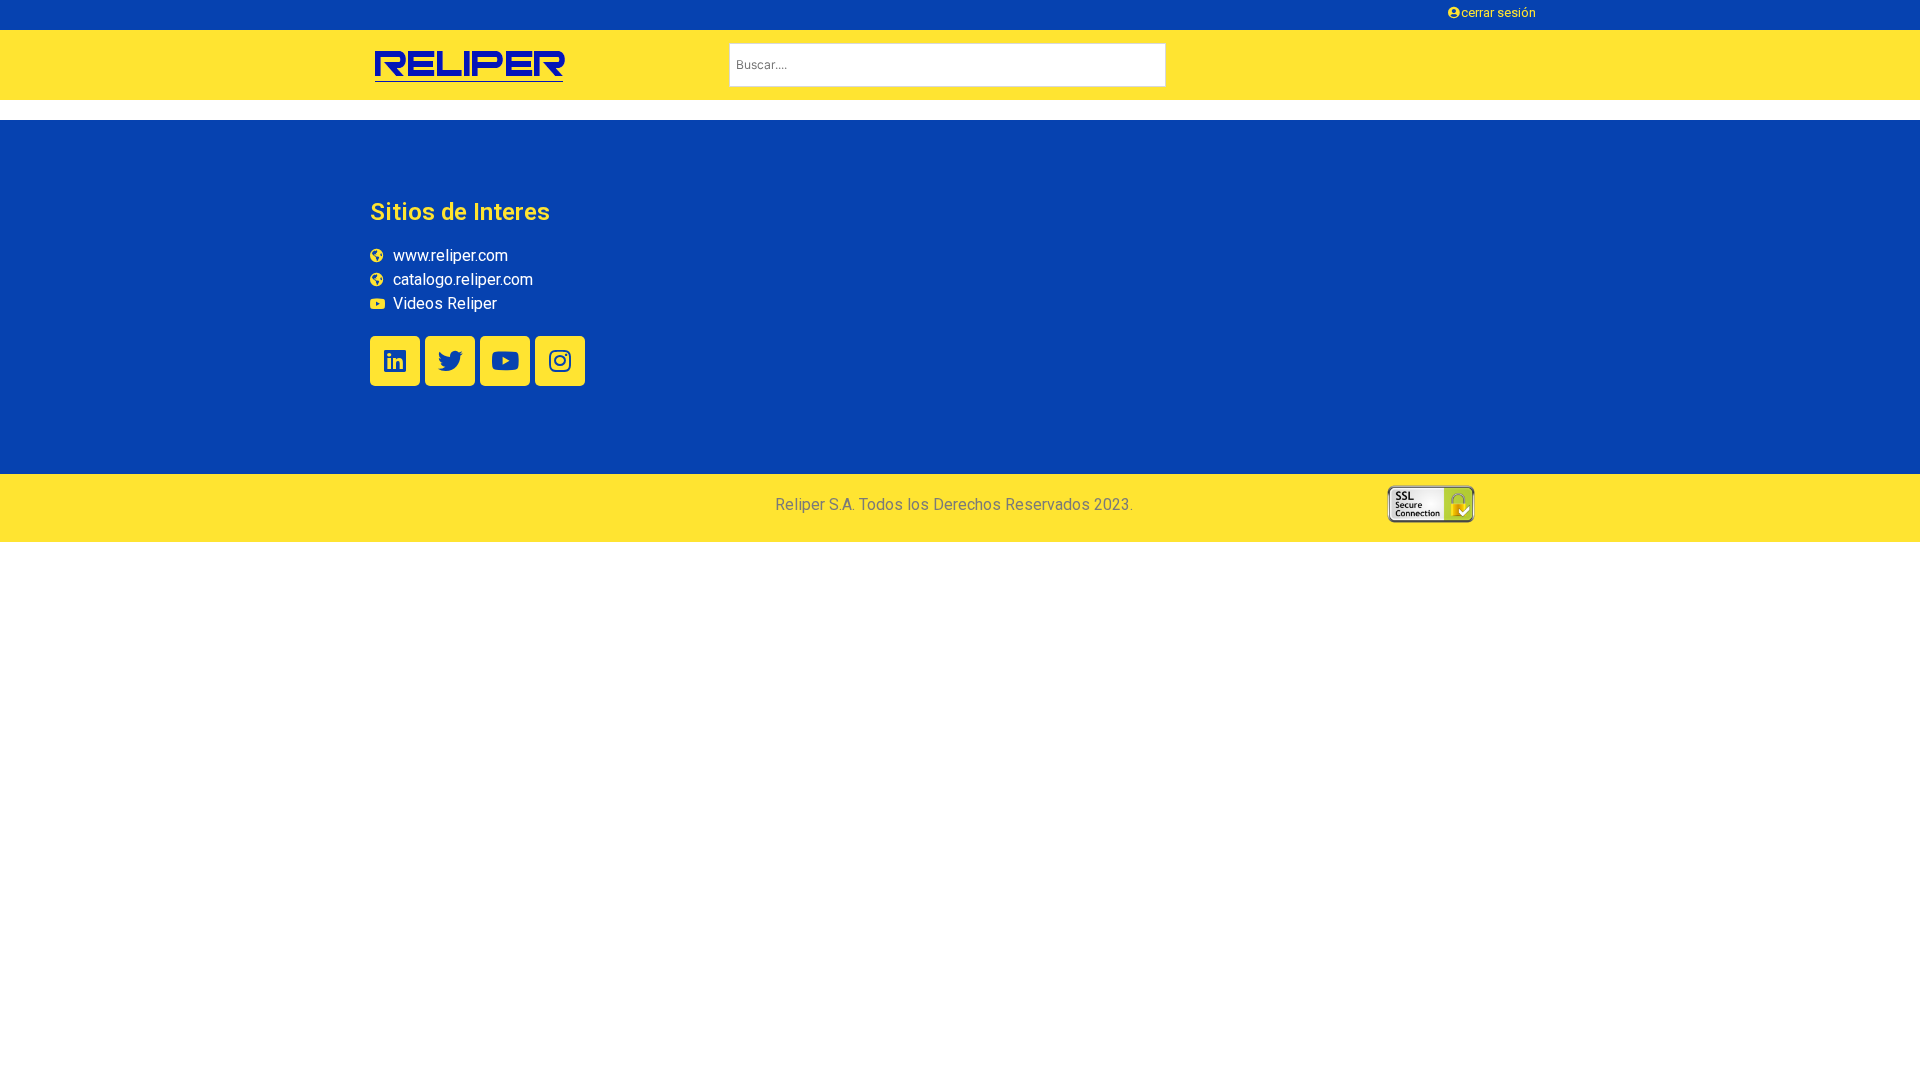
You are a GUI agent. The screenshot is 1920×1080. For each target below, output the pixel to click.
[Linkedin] (395, 361)
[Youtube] (505, 361)
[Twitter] (450, 361)
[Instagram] (560, 361)
